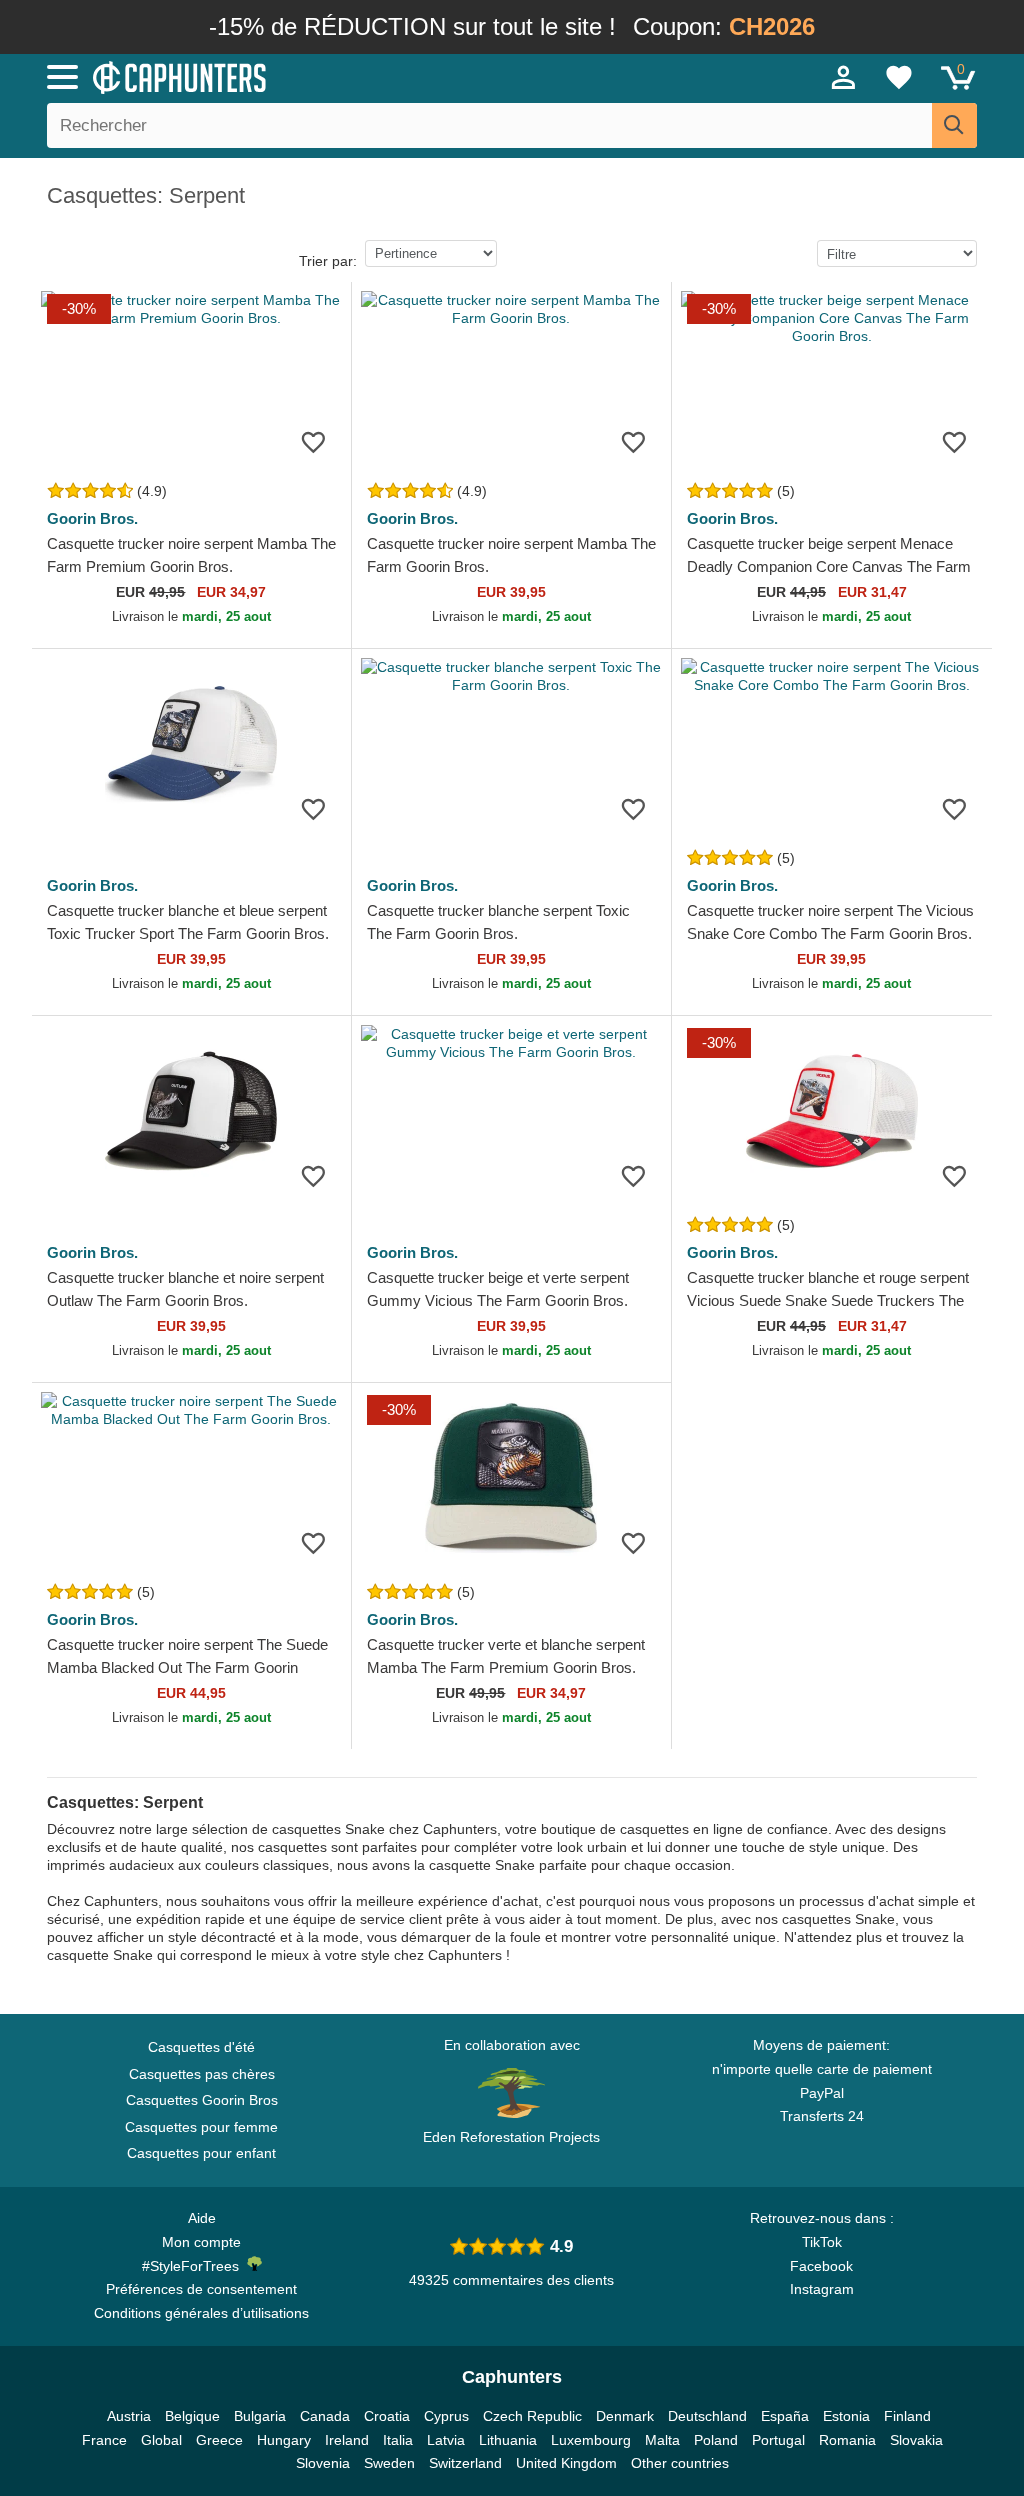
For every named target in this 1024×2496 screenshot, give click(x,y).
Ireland (347, 2440)
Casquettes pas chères (202, 2074)
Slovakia (916, 2440)
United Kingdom (566, 2463)
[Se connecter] (844, 77)
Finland (907, 2416)
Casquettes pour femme (201, 2127)
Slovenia (323, 2463)
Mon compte (201, 2242)
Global (161, 2440)
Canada (325, 2416)
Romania (847, 2440)
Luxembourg (591, 2440)
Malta (662, 2440)
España (785, 2416)
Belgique (192, 2416)
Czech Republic (532, 2416)
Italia (398, 2440)
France (104, 2440)
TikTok (822, 2242)
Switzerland (465, 2463)
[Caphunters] (312, 76)
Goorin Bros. (92, 518)
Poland (716, 2440)
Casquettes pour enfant (201, 2153)
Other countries (680, 2463)
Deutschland (707, 2416)
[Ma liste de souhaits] (899, 77)
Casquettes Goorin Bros (202, 2100)
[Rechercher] (954, 125)
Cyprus (446, 2416)
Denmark (625, 2416)
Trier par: (328, 261)
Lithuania (508, 2440)
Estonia (846, 2416)
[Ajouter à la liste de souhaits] (313, 441)
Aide (202, 2218)
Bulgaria (260, 2416)
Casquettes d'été (201, 2047)
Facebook (821, 2266)
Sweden (389, 2463)
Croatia (387, 2416)
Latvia (446, 2440)
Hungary (284, 2440)
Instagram (822, 2289)
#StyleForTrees (194, 2266)
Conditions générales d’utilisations (201, 2313)
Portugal (778, 2440)
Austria (129, 2416)
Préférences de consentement (201, 2289)
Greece (219, 2440)
